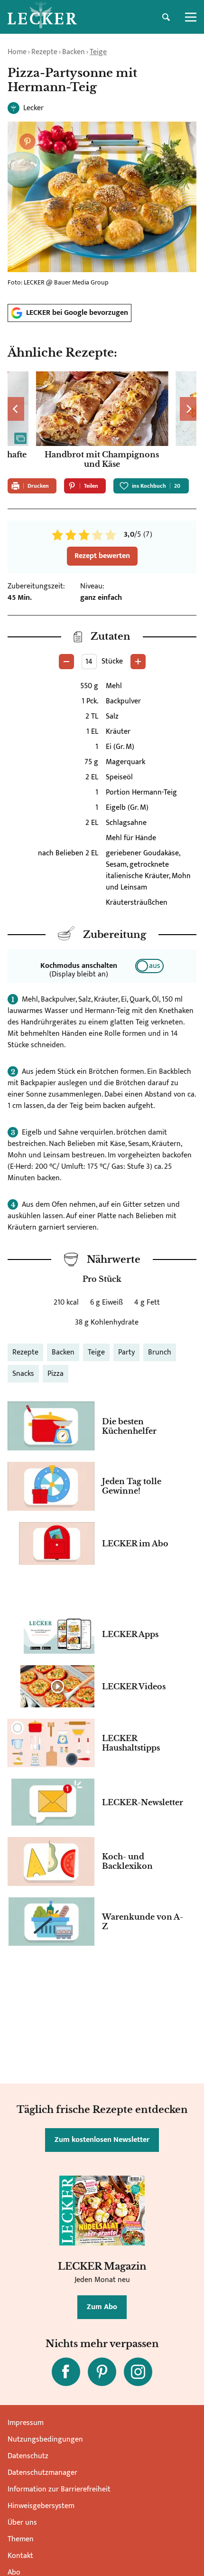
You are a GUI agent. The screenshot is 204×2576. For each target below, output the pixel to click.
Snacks (23, 1374)
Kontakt (20, 2556)
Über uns (22, 2523)
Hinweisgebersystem (41, 2506)
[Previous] (16, 409)
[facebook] (66, 2372)
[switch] (149, 966)
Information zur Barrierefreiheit (59, 2489)
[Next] (188, 409)
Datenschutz (28, 2456)
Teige (98, 52)
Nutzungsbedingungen (45, 2439)
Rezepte (44, 52)
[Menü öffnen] (191, 17)
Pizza (56, 1374)
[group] (102, 421)
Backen (74, 52)
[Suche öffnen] (166, 17)
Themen (21, 2539)
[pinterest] (102, 2372)
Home (17, 52)
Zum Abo (102, 2307)
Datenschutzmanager (42, 2473)
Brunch (160, 1352)
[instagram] (138, 2372)
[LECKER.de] (42, 17)
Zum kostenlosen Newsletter (102, 2140)
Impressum (26, 2423)
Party (126, 1352)
